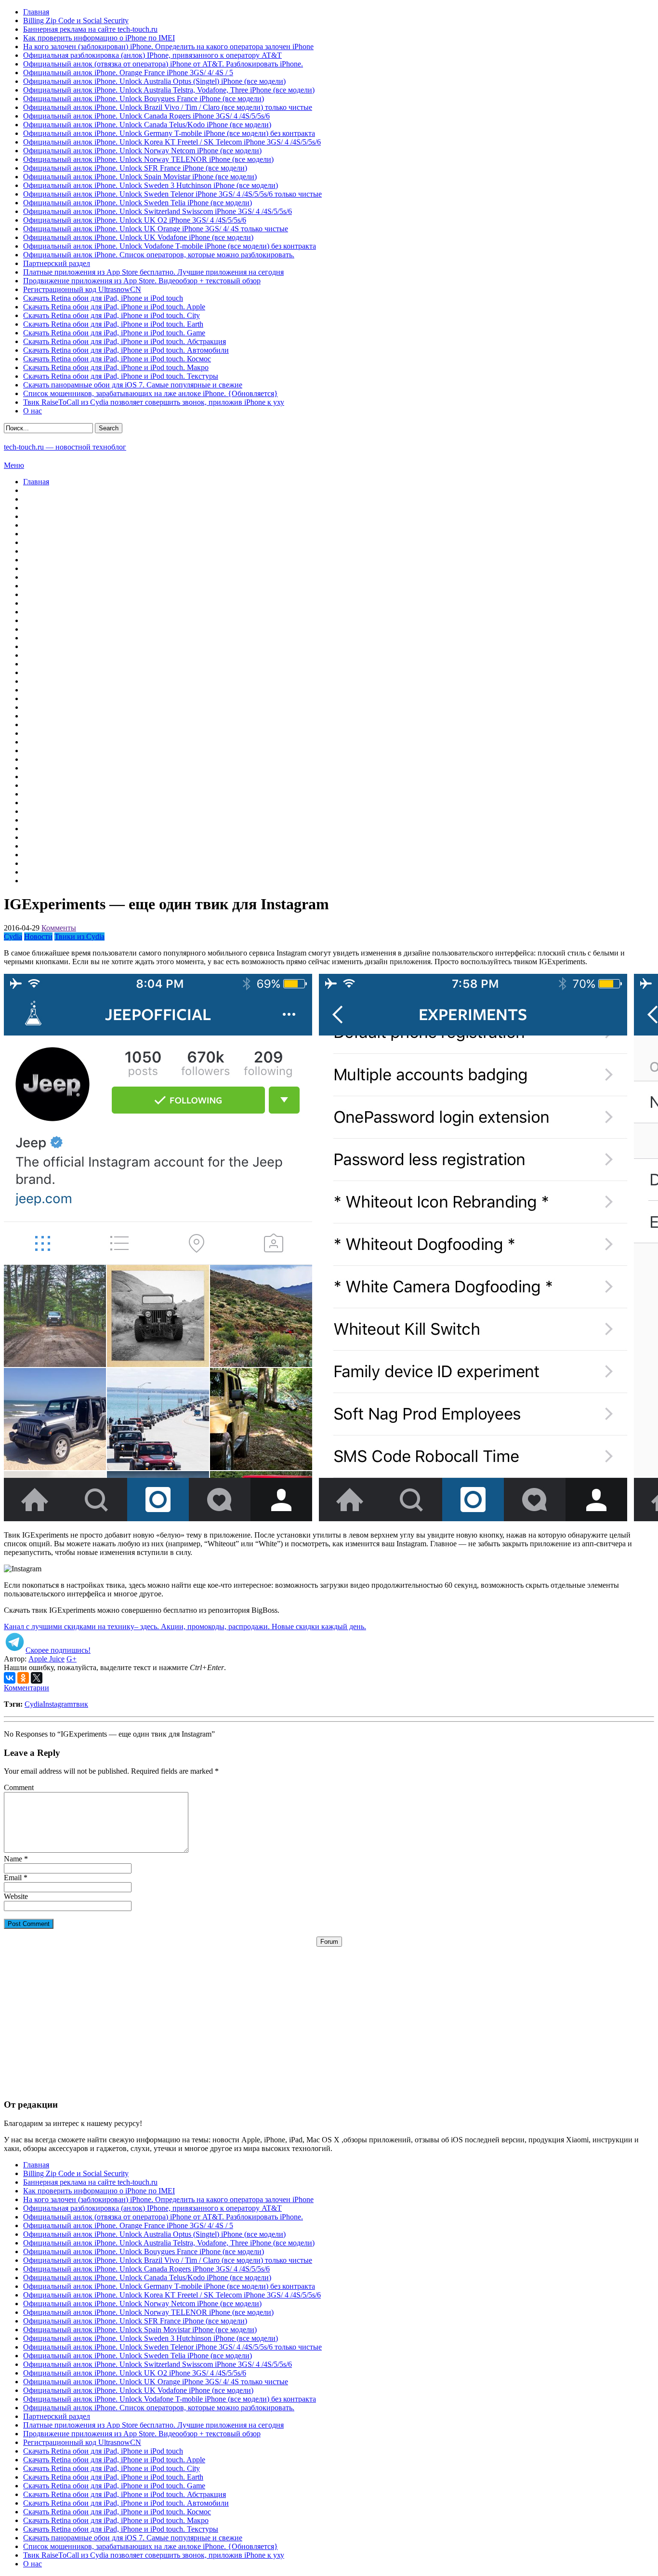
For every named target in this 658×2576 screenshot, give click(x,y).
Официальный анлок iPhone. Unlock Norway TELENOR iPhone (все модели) (148, 159)
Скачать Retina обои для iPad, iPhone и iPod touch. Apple (114, 307)
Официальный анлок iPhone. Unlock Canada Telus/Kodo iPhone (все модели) (147, 125)
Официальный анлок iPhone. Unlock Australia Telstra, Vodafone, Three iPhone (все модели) (169, 90)
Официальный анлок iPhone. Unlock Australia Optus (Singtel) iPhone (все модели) (154, 81)
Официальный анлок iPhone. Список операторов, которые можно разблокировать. (159, 255)
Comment (19, 1787)
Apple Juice (46, 1659)
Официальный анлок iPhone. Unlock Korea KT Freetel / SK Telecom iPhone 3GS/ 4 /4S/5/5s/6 (172, 142)
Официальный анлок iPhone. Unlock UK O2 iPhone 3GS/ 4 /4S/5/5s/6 (135, 220)
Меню (14, 465)
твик (80, 1704)
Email (13, 1878)
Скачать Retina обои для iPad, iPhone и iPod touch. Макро (116, 367)
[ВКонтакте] (10, 1678)
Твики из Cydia (79, 936)
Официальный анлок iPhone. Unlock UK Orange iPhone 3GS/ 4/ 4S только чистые (156, 229)
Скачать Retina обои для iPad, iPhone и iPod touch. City (112, 315)
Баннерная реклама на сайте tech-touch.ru (90, 29)
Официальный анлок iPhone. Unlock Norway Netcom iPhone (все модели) (142, 151)
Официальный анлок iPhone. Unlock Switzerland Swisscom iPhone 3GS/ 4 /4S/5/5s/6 (158, 211)
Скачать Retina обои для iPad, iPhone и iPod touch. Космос (117, 359)
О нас (33, 411)
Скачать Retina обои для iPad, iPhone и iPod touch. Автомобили (126, 350)
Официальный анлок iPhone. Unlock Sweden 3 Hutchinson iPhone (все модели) (151, 185)
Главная (36, 12)
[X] (37, 1678)
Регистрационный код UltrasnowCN (82, 289)
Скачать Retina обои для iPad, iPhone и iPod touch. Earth (113, 324)
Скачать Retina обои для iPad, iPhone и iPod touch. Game (114, 333)
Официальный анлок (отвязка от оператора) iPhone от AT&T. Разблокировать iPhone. (163, 64)
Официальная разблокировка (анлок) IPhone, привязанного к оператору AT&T (152, 55)
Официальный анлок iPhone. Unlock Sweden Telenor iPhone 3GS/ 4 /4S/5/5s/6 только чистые (172, 194)
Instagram (58, 1704)
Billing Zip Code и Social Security (76, 20)
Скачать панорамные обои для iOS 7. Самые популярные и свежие (133, 385)
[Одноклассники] (23, 1678)
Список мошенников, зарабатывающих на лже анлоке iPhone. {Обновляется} (151, 393)
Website (16, 1896)
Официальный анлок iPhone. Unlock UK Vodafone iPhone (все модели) (138, 237)
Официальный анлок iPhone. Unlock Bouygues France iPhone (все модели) (144, 99)
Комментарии (26, 1688)
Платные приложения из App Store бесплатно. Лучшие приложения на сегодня (153, 272)
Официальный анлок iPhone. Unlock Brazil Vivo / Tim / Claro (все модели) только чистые (168, 107)
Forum (329, 1942)
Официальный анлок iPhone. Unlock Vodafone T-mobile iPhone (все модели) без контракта (170, 246)
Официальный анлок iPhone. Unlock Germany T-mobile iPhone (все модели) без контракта (169, 133)
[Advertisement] (329, 2014)
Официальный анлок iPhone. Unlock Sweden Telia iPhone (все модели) (138, 203)
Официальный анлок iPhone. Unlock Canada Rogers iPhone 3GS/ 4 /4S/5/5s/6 (146, 116)
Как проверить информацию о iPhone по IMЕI (99, 38)
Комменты (59, 928)
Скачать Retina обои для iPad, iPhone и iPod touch (103, 298)
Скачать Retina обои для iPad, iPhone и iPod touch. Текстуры (121, 376)
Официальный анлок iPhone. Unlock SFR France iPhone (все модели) (135, 168)
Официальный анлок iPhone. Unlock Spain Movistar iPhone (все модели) (140, 177)
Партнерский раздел (57, 263)
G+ (72, 1659)
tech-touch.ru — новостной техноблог (65, 447)
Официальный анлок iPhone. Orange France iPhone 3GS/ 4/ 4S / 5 (128, 73)
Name (13, 1859)
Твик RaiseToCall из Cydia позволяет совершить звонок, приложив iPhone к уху (154, 402)
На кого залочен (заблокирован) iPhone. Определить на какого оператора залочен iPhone (168, 46)
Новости (38, 936)
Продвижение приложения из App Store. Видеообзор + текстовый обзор (142, 281)
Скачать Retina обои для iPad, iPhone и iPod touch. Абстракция (125, 341)
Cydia (13, 936)
